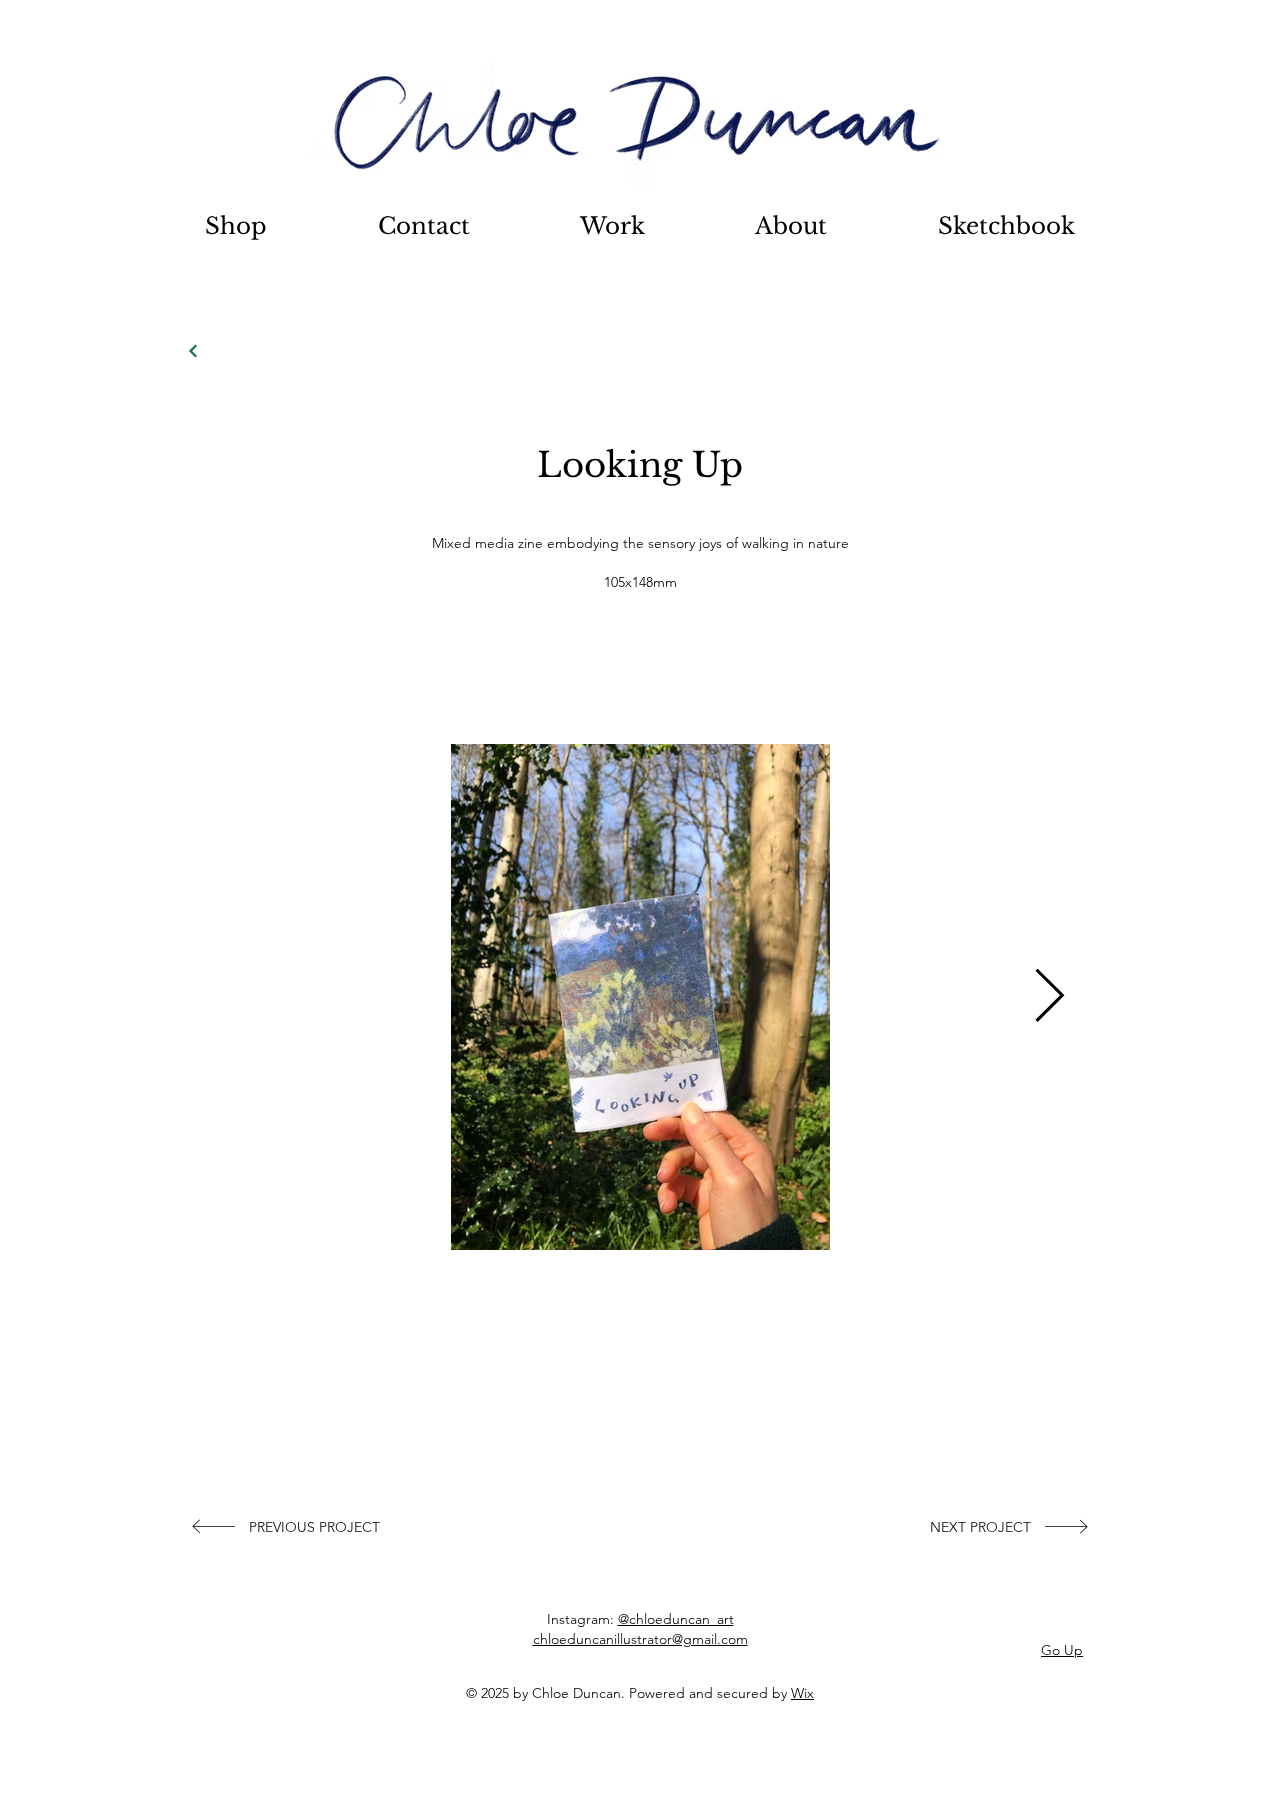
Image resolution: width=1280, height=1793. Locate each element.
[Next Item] (1049, 998)
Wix (802, 1693)
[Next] (193, 351)
